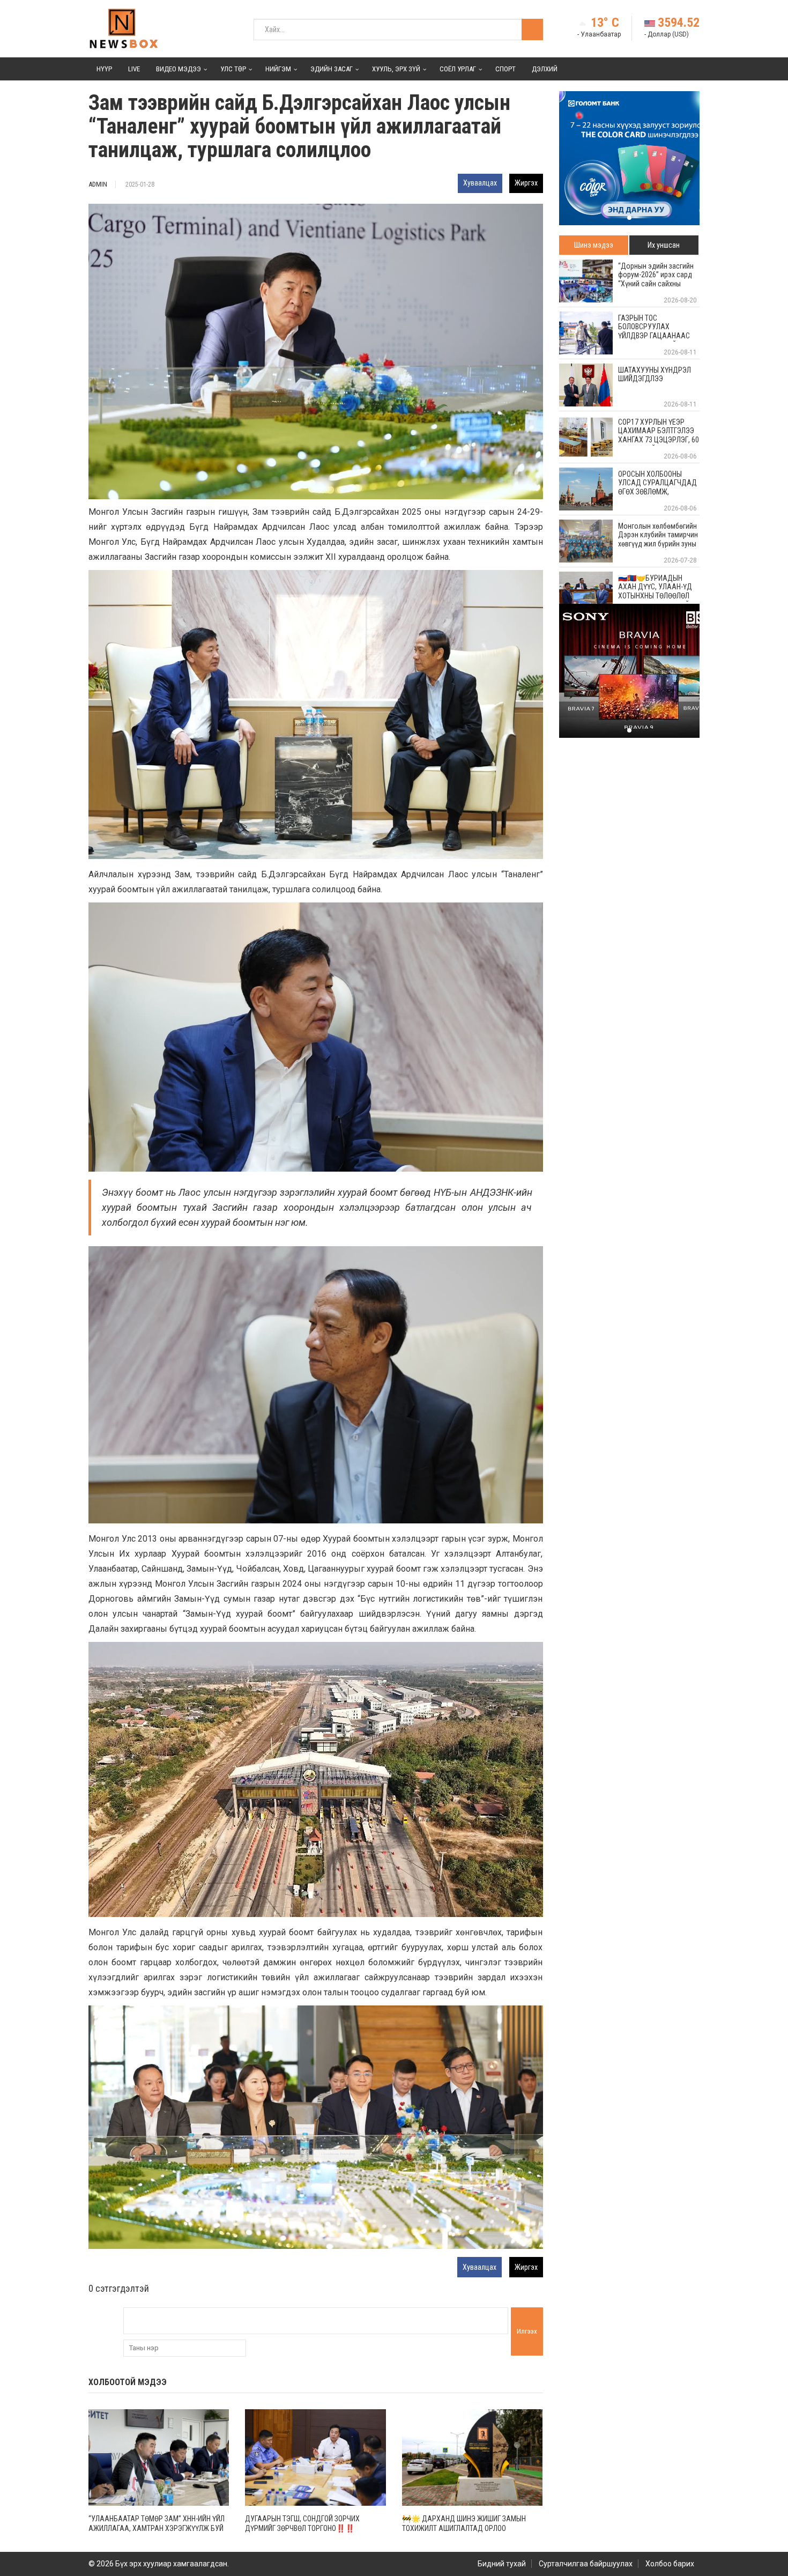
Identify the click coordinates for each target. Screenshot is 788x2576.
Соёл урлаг (458, 69)
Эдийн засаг (332, 69)
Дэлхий (545, 69)
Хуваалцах (480, 183)
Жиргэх (526, 183)
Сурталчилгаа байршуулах (586, 2564)
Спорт (505, 69)
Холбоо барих (670, 2564)
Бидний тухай (502, 2564)
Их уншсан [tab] (664, 245)
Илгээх (527, 2331)
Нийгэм (278, 69)
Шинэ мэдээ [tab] (594, 245)
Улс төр (233, 69)
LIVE (134, 69)
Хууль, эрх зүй (396, 69)
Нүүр (104, 69)
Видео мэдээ (179, 69)
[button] (629, 218)
